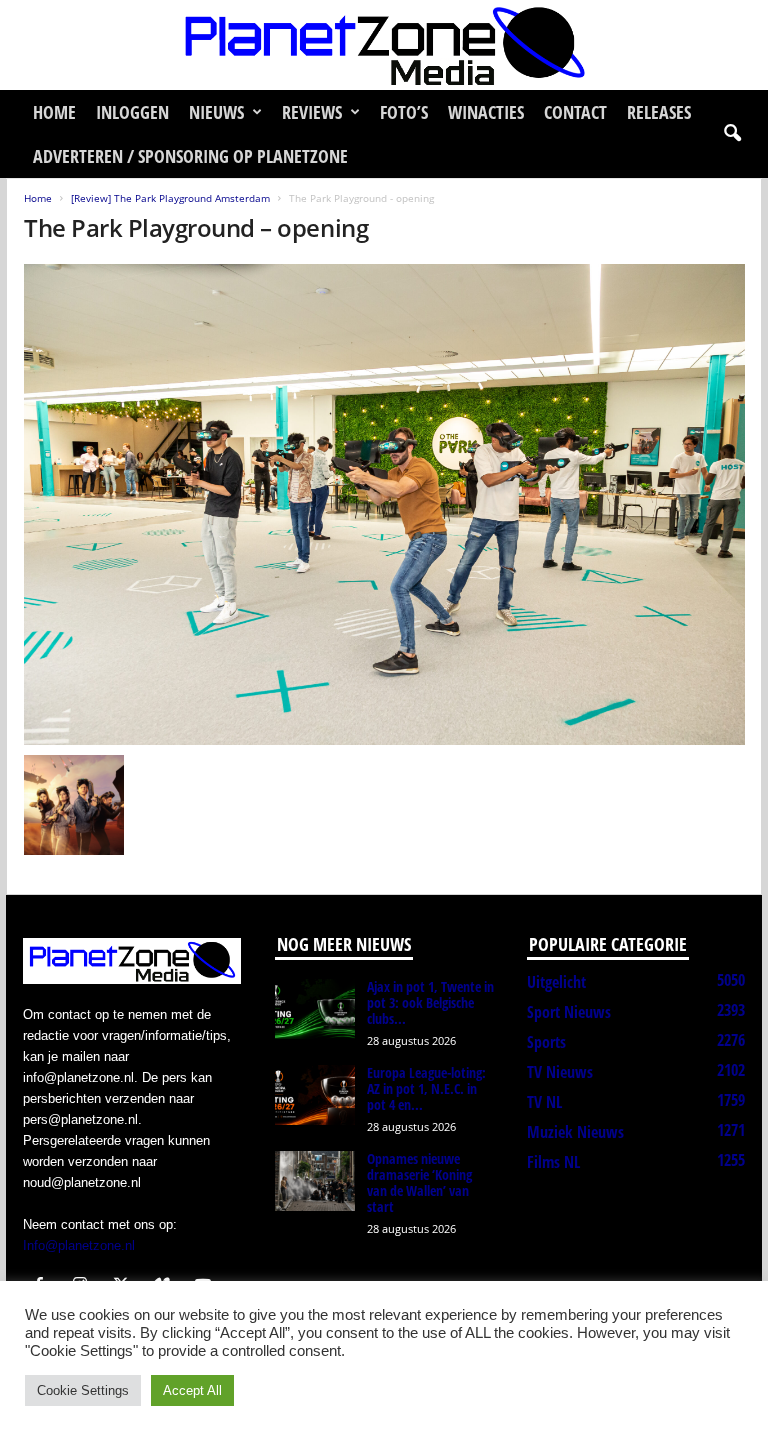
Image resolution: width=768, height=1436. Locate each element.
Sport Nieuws (569, 1012)
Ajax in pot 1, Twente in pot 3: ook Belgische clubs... (430, 1002)
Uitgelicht (556, 982)
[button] (732, 134)
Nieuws (216, 112)
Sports (546, 1042)
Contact (575, 112)
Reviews (312, 112)
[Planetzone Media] (384, 45)
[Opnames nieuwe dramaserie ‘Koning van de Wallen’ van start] (315, 1181)
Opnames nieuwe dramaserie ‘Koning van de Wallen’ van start (419, 1182)
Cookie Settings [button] (83, 1390)
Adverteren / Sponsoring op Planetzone (190, 156)
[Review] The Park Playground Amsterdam (170, 198)
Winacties (486, 112)
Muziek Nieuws (575, 1132)
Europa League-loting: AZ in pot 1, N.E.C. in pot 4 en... (426, 1088)
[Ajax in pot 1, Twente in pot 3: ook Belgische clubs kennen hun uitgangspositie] (315, 1009)
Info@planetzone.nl (79, 1245)
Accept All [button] (192, 1390)
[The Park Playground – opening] (384, 504)
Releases (659, 112)
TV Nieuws (560, 1072)
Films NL (553, 1162)
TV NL (544, 1102)
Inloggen (132, 112)
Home (54, 112)
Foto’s (404, 112)
